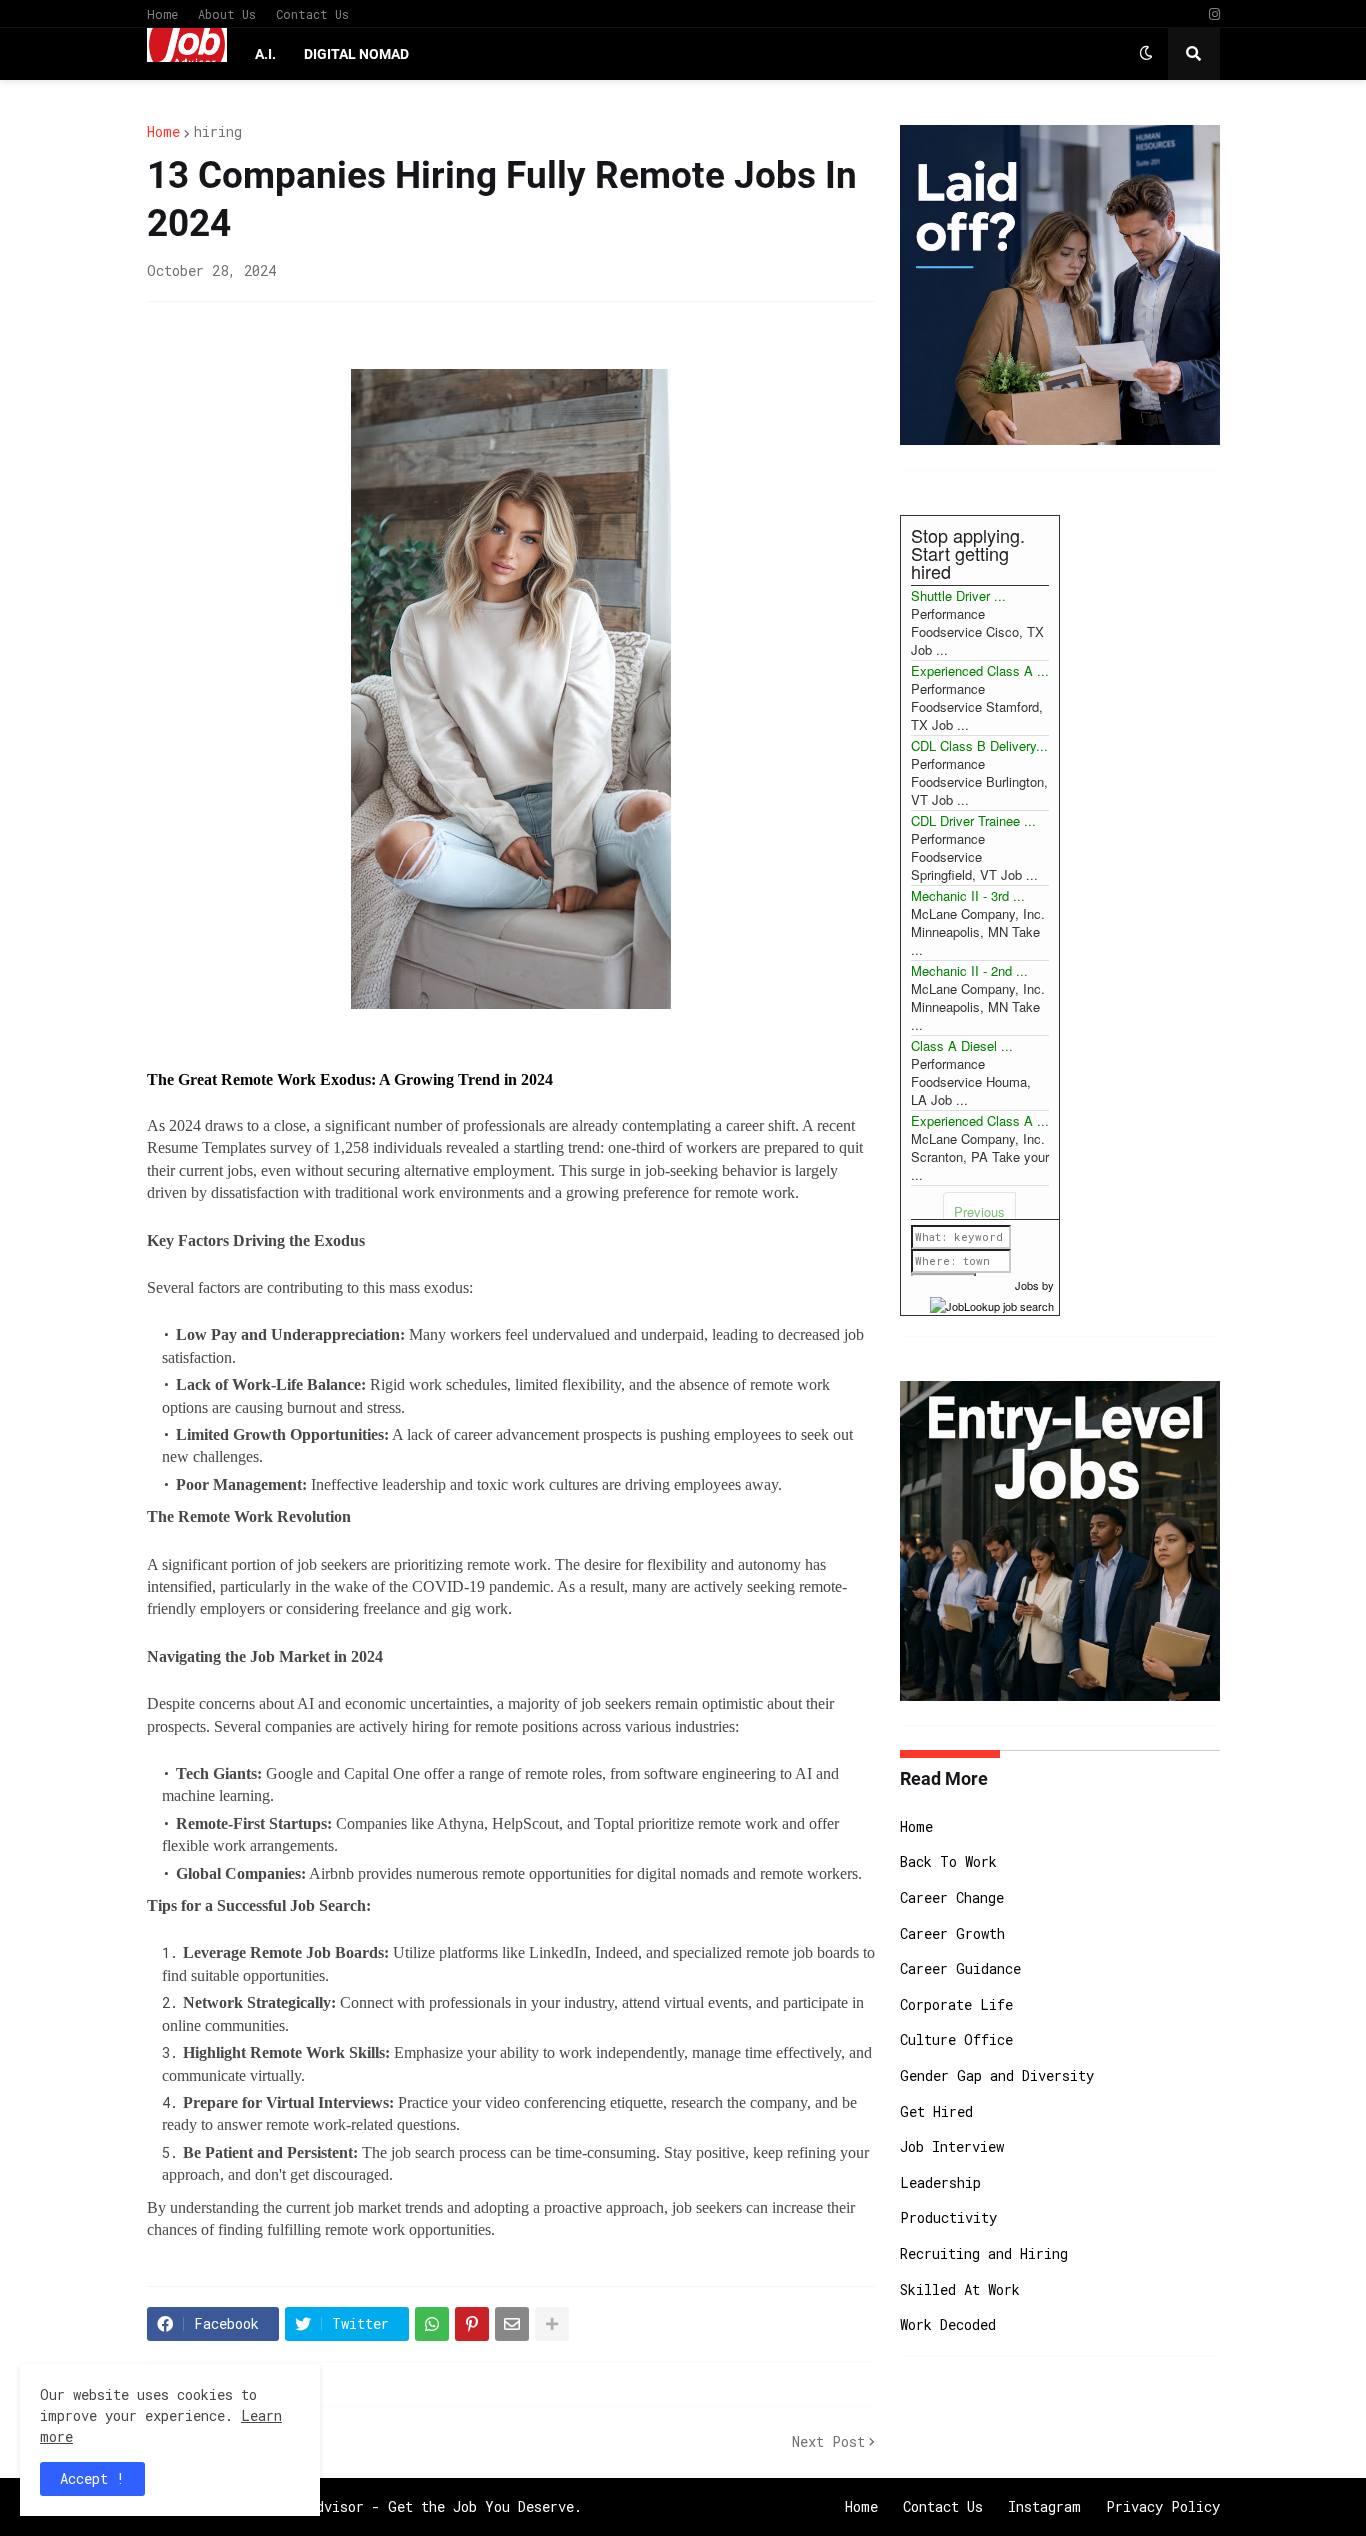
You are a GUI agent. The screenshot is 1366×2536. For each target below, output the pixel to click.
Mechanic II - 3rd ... (968, 895)
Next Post (828, 2441)
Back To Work (948, 1861)
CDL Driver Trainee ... (973, 820)
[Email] (512, 2324)
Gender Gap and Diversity (997, 2075)
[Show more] (552, 2324)
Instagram (1044, 2506)
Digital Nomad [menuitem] (356, 54)
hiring (218, 132)
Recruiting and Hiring (984, 2253)
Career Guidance (960, 1968)
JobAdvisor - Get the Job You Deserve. (433, 2506)
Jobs (1027, 1285)
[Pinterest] (472, 2324)
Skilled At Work (960, 2289)
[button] (1146, 54)
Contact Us (312, 14)
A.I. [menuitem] (265, 54)
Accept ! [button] (92, 2478)
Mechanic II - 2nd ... (969, 970)
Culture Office (956, 2039)
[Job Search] (992, 1303)
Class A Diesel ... (962, 1045)
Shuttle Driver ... (958, 595)
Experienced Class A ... (980, 670)
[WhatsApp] (432, 2324)
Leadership (940, 2182)
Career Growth (952, 1933)
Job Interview (952, 2146)
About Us (227, 14)
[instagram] (1214, 14)
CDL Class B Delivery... (979, 745)
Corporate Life (956, 2004)
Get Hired (936, 2111)
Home (162, 14)
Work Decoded (948, 2324)
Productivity (948, 2217)
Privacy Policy (1163, 2506)
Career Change (952, 1897)
